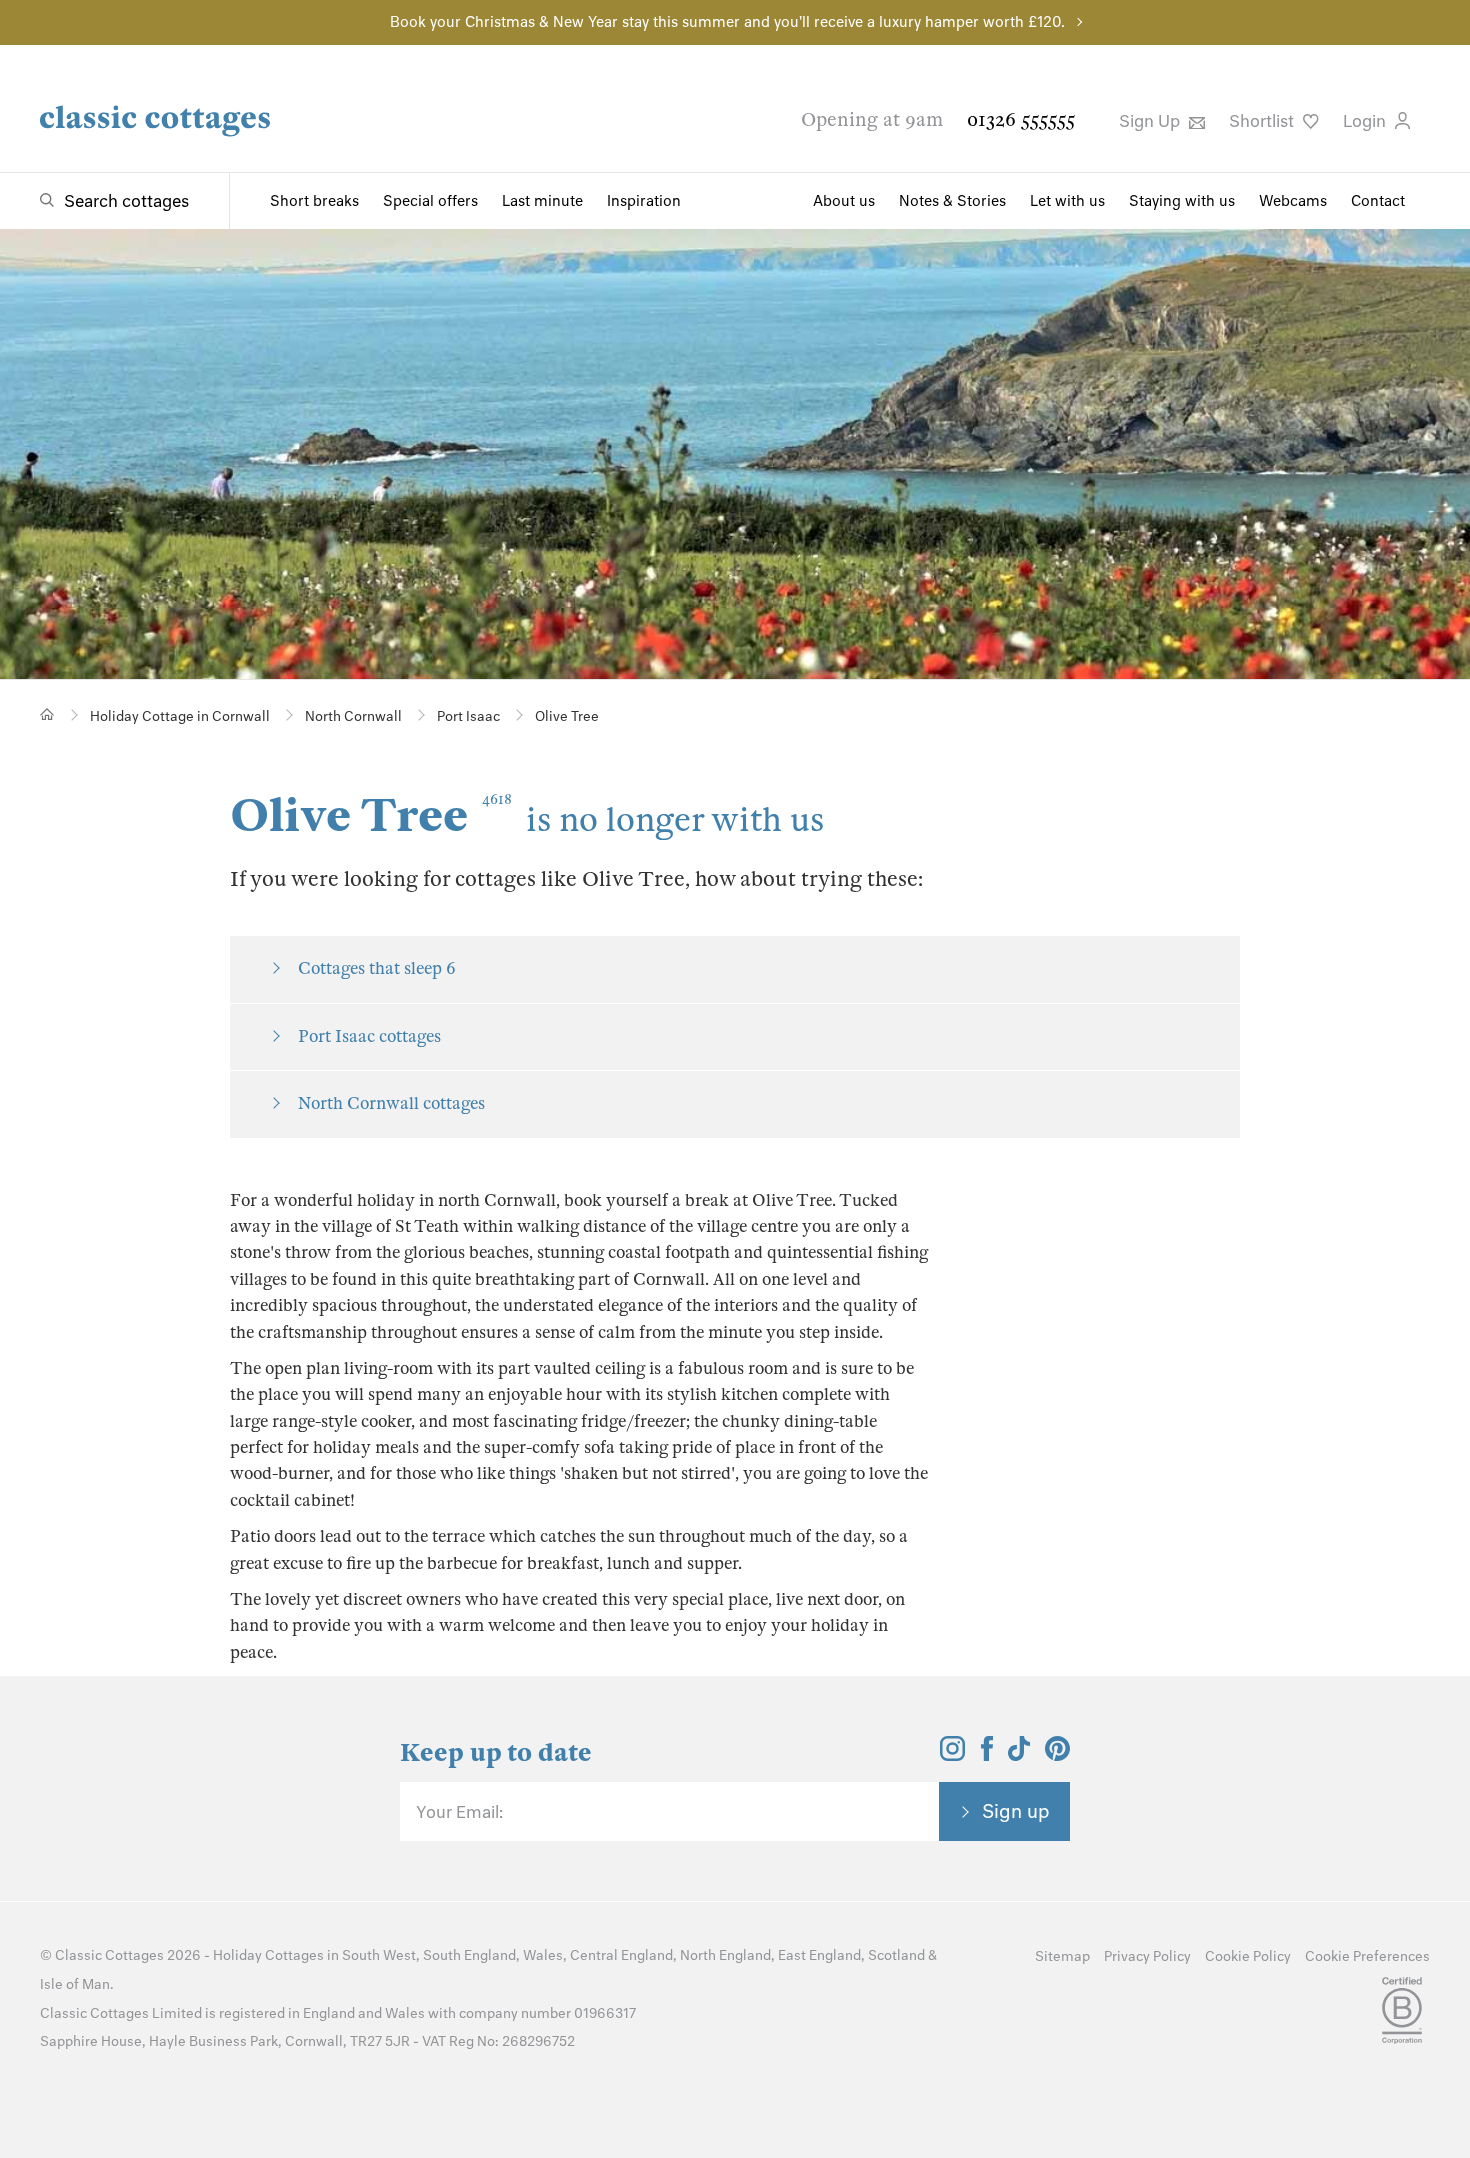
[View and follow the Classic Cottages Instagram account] (952, 1755)
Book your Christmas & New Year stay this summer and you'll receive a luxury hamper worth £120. (727, 22)
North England (725, 1955)
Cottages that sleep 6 (377, 968)
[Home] (47, 714)
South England (469, 1955)
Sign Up (1151, 121)
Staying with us (1182, 201)
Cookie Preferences (1367, 1956)
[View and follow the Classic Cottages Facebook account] (987, 1755)
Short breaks (314, 201)
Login (1366, 121)
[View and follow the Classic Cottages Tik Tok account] (1019, 1755)
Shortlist (1263, 121)
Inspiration (644, 201)
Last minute (542, 201)
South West (379, 1955)
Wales (543, 1955)
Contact (1378, 201)
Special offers (430, 201)
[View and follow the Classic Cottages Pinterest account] (1057, 1755)
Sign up (1016, 1811)
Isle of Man (75, 1984)
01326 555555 (1021, 119)
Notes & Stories (952, 201)
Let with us (1067, 201)
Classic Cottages (109, 1955)
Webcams (1293, 201)
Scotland (896, 1955)
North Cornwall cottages (391, 1103)
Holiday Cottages (268, 1955)
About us (844, 201)
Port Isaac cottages (369, 1036)
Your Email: (459, 1812)
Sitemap (1062, 1956)
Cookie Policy (1248, 1956)
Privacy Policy (1147, 1956)
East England (819, 1955)
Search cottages (126, 201)
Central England (621, 1955)
